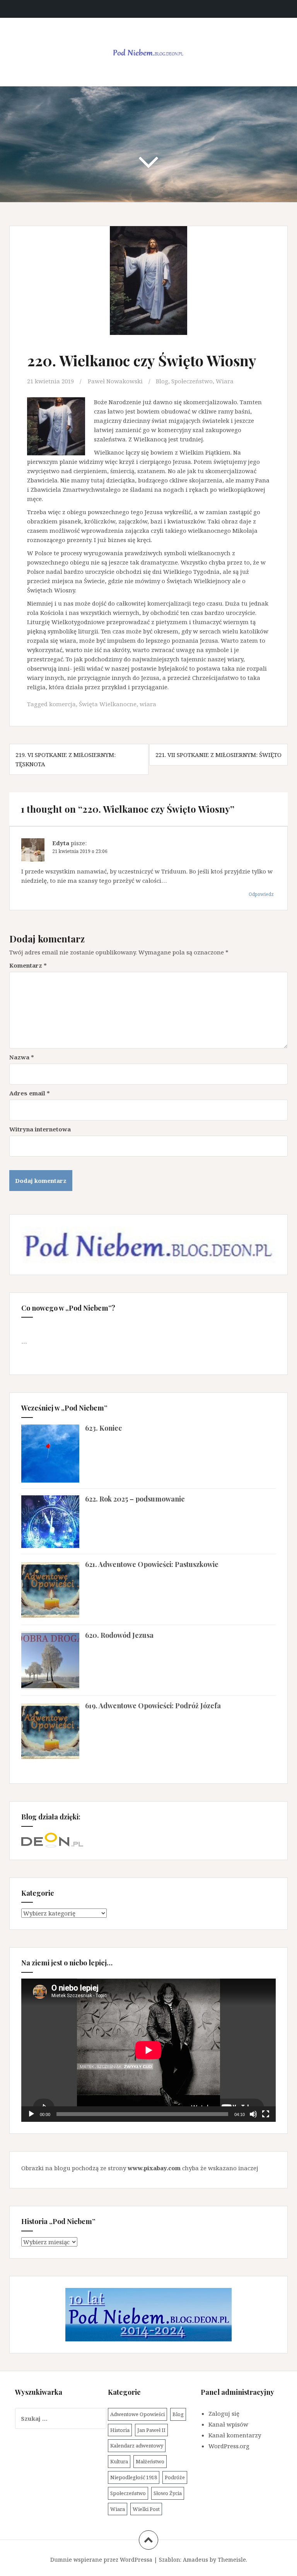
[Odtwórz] (31, 2114)
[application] (148, 2050)
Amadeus (195, 2560)
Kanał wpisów (228, 2424)
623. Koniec (103, 1428)
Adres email (30, 1093)
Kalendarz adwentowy (137, 2446)
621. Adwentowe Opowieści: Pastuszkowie (152, 1564)
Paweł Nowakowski (115, 381)
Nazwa (22, 1057)
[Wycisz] (253, 2114)
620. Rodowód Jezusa (119, 1635)
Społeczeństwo (192, 381)
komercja (62, 704)
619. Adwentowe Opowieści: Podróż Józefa (153, 1706)
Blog (162, 381)
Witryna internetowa (40, 1129)
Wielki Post (146, 2509)
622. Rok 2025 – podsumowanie (135, 1499)
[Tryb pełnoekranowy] (266, 2114)
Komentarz (28, 965)
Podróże (175, 2477)
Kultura (119, 2461)
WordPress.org (229, 2446)
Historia (120, 2430)
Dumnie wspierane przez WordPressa (101, 2560)
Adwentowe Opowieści (137, 2414)
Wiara (225, 381)
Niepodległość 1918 (134, 2477)
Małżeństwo (150, 2461)
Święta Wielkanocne (108, 704)
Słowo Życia (168, 2493)
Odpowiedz (261, 894)
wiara (148, 704)
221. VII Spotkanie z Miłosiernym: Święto (218, 755)
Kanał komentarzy (235, 2435)
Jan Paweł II (151, 2430)
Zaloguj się (224, 2413)
